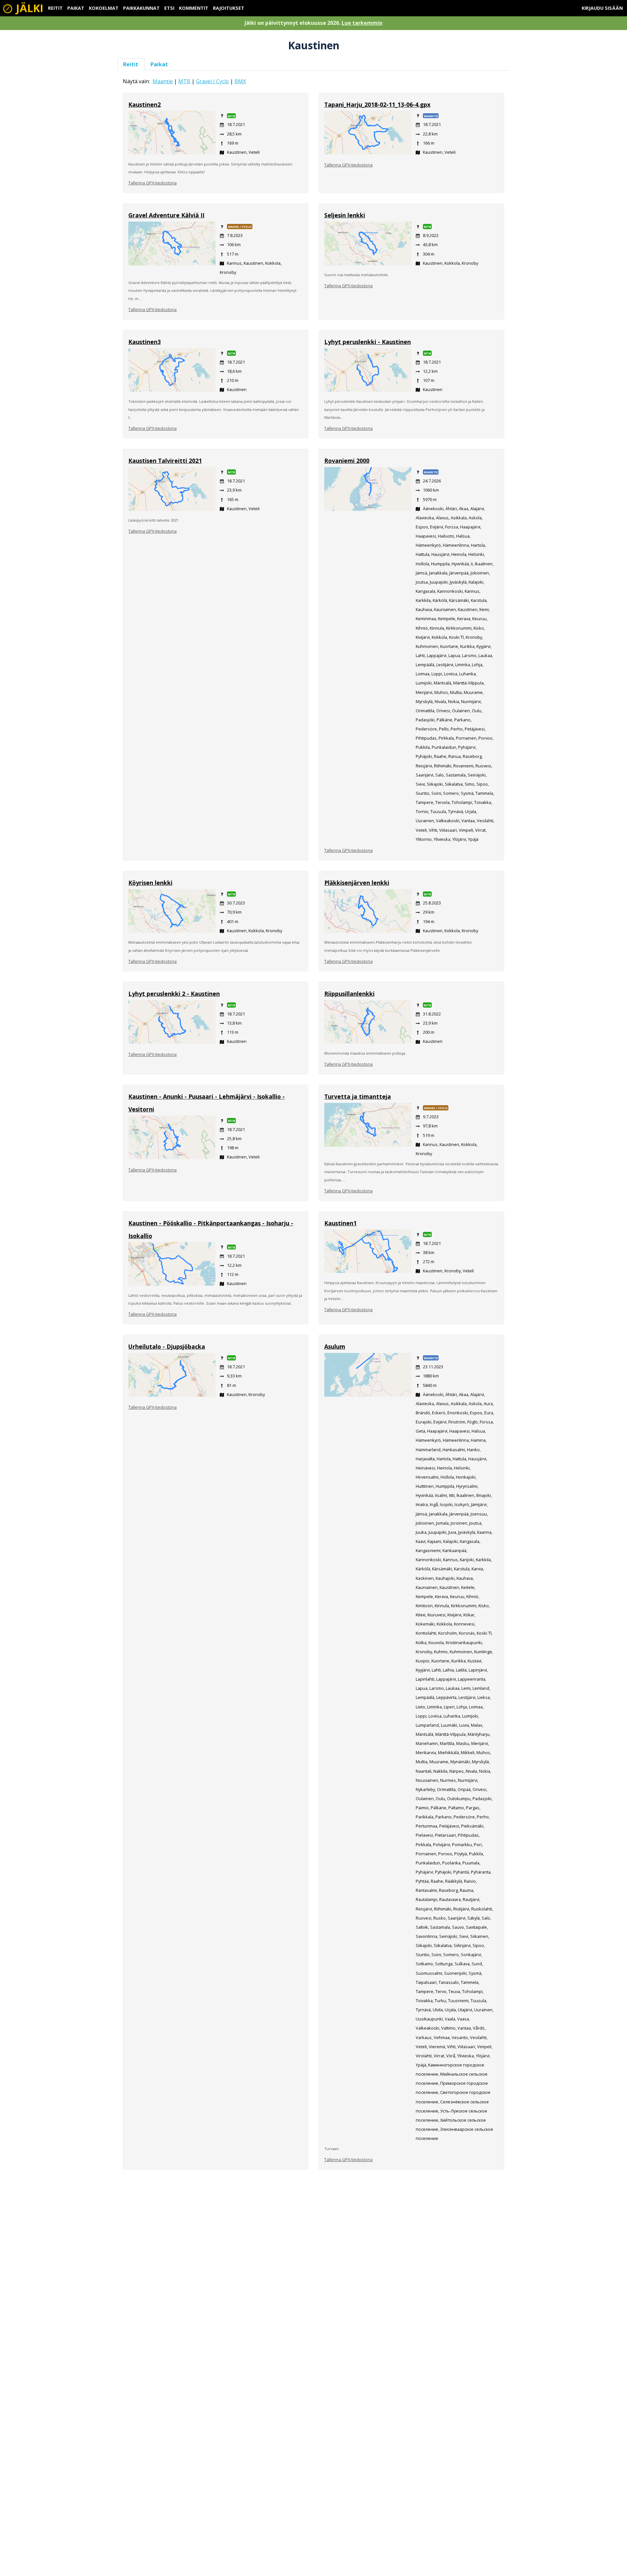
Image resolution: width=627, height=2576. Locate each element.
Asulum (335, 1346)
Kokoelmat (104, 8)
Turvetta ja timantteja (358, 1096)
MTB (184, 81)
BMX (240, 81)
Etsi (169, 8)
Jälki (28, 8)
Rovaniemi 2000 (347, 461)
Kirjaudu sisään (602, 8)
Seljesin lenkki (345, 215)
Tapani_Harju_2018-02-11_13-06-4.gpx (377, 104)
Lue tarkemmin (362, 23)
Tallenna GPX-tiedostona (153, 183)
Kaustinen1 (340, 1223)
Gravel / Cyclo (212, 81)
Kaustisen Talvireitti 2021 (165, 461)
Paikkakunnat (141, 8)
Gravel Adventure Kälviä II (166, 215)
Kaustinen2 (145, 104)
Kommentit (194, 8)
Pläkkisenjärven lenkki (357, 883)
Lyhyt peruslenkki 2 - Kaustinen (174, 994)
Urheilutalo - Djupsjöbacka (167, 1346)
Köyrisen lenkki (150, 883)
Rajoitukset (229, 8)
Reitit (55, 8)
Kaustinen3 (145, 342)
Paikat (76, 8)
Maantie (163, 81)
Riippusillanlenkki (349, 994)
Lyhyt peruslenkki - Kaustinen (368, 342)
